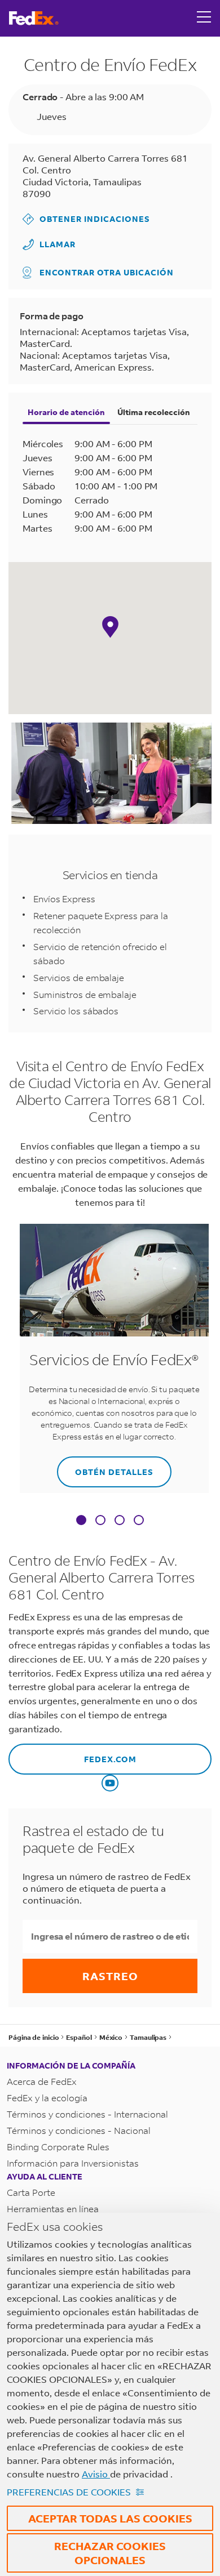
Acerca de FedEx (42, 2081)
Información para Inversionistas (73, 2163)
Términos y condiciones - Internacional (87, 2114)
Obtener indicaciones (86, 219)
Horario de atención (66, 412)
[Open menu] (204, 18)
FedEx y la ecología (47, 2098)
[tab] (81, 1521)
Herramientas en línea (53, 2209)
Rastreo (110, 1976)
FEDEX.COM (72, 1754)
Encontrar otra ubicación (107, 272)
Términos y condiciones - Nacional (79, 2130)
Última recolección (154, 412)
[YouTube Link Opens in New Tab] (110, 1783)
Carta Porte (31, 2192)
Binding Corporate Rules (58, 2147)
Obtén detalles (105, 1467)
